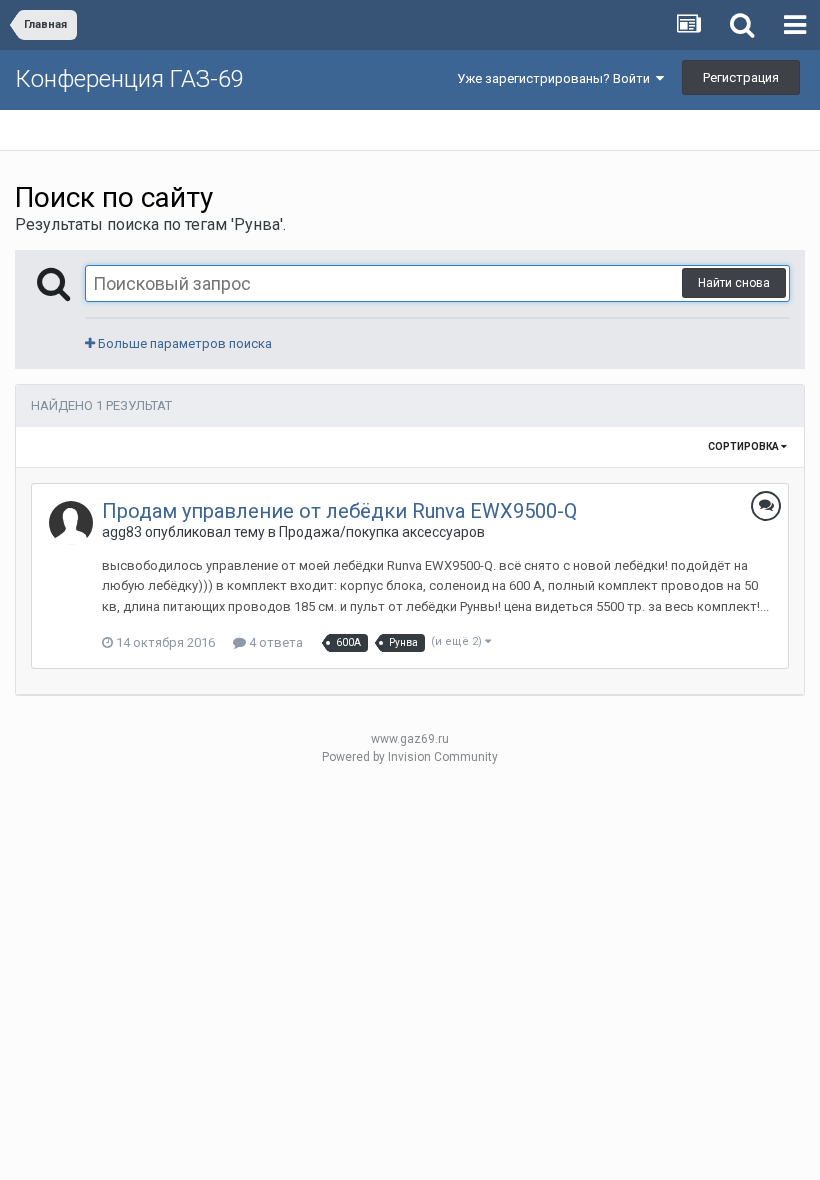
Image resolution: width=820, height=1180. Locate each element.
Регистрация (741, 77)
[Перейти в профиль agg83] (71, 523)
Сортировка (744, 446)
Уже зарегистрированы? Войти (556, 78)
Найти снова (734, 283)
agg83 (122, 532)
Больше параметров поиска (183, 343)
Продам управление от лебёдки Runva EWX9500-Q (339, 511)
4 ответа (274, 642)
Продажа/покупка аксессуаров (382, 532)
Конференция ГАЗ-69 (129, 79)
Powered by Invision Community (410, 757)
